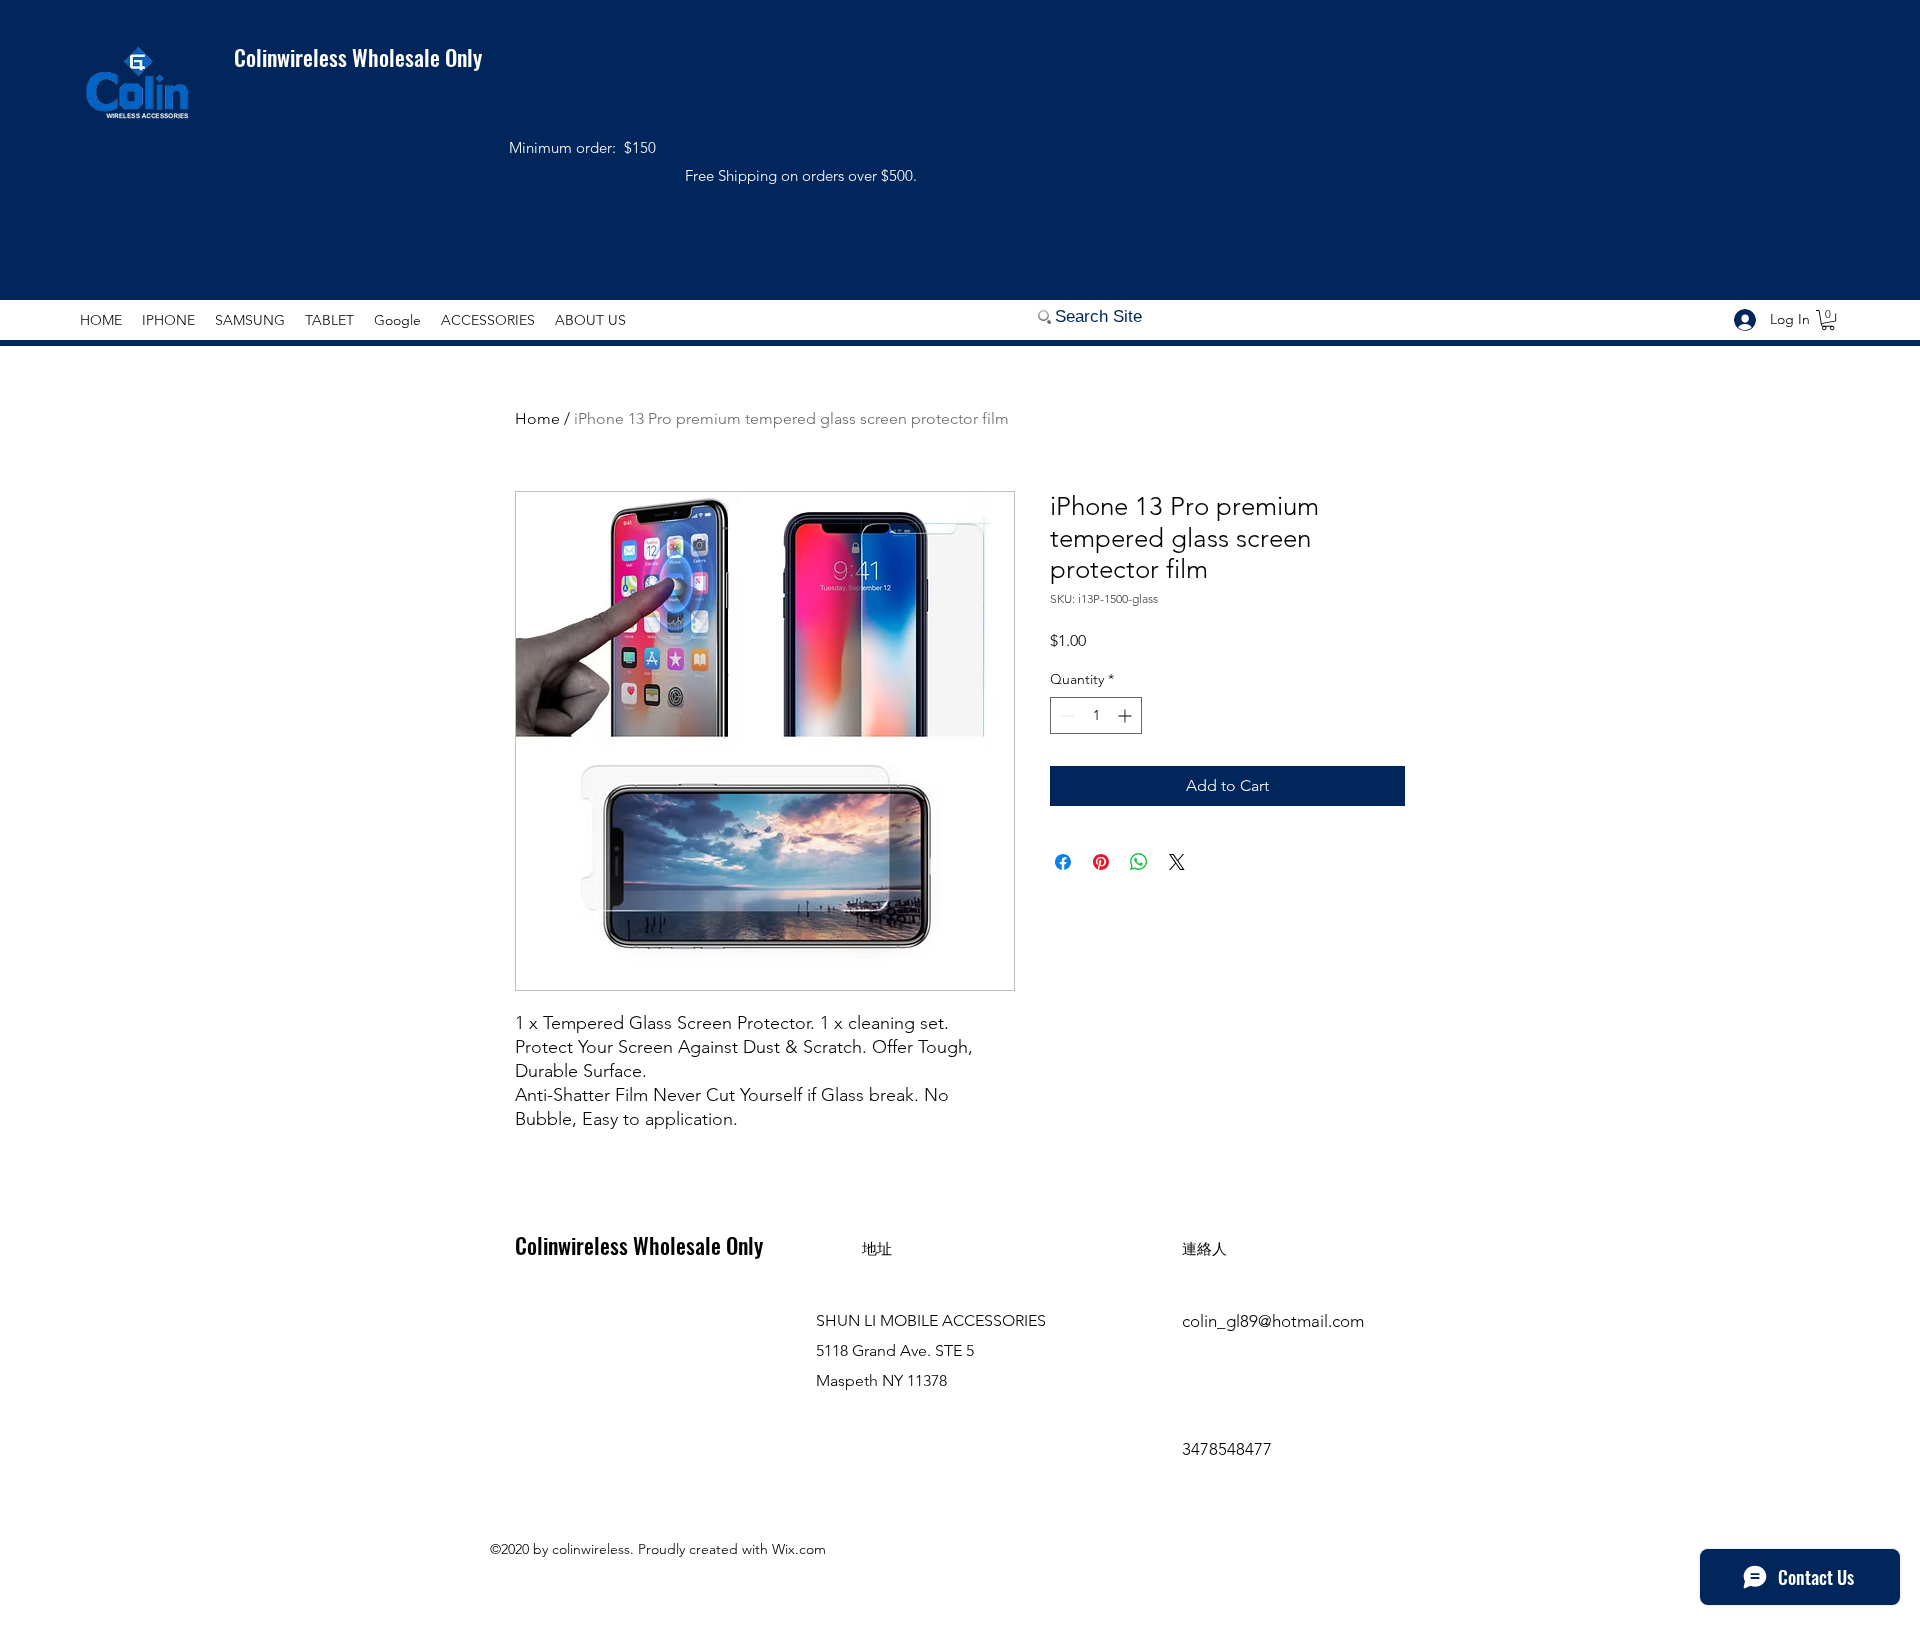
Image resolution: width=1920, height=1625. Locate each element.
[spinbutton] (1096, 715)
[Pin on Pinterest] (1101, 862)
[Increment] (1126, 715)
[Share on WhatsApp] (1139, 862)
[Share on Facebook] (1063, 862)
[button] (1828, 320)
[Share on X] (1177, 862)
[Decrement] (1065, 715)
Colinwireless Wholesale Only (345, 57)
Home (537, 418)
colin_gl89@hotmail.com (1273, 1321)
